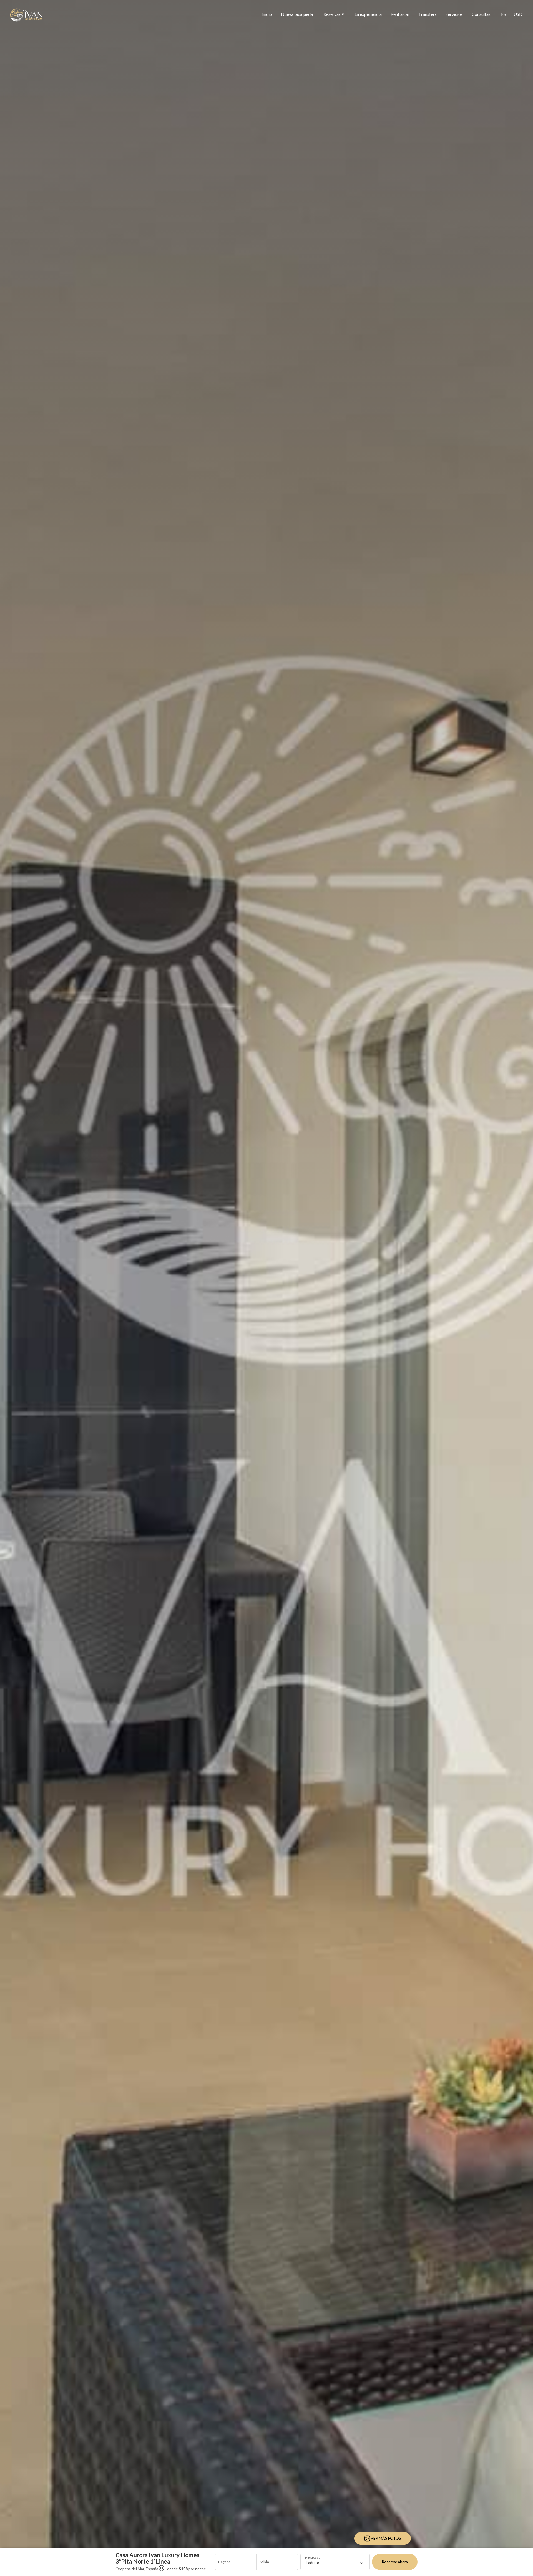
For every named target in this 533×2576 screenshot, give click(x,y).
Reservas (334, 14)
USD (518, 14)
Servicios (454, 14)
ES (503, 14)
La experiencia (368, 14)
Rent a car (400, 14)
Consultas (481, 14)
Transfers (428, 14)
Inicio (267, 14)
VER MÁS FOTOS (386, 2538)
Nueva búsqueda (297, 14)
